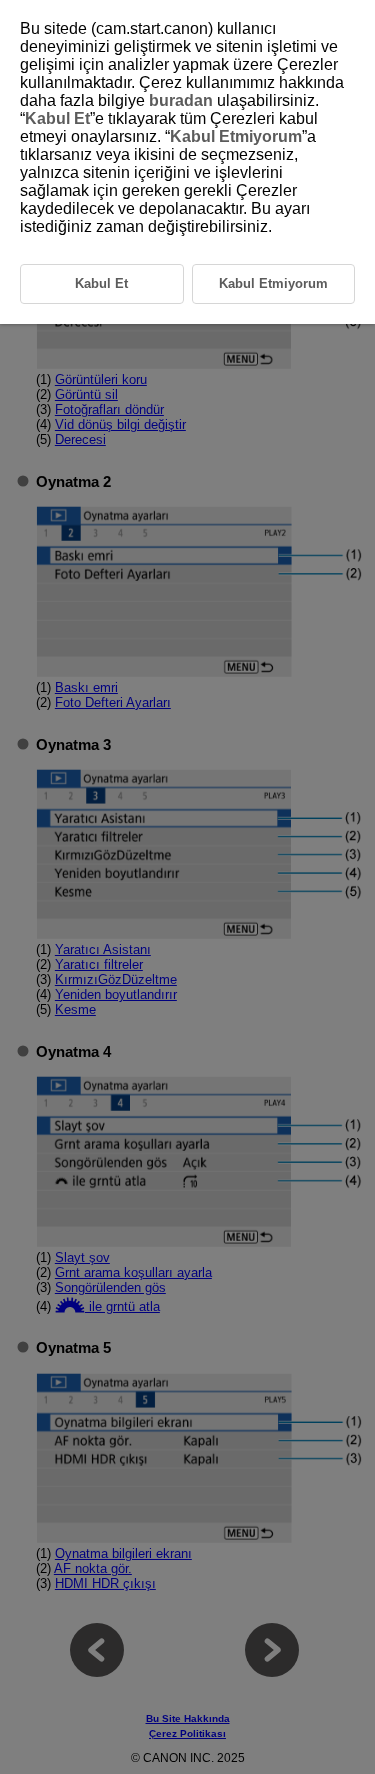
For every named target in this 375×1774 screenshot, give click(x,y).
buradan (181, 100)
